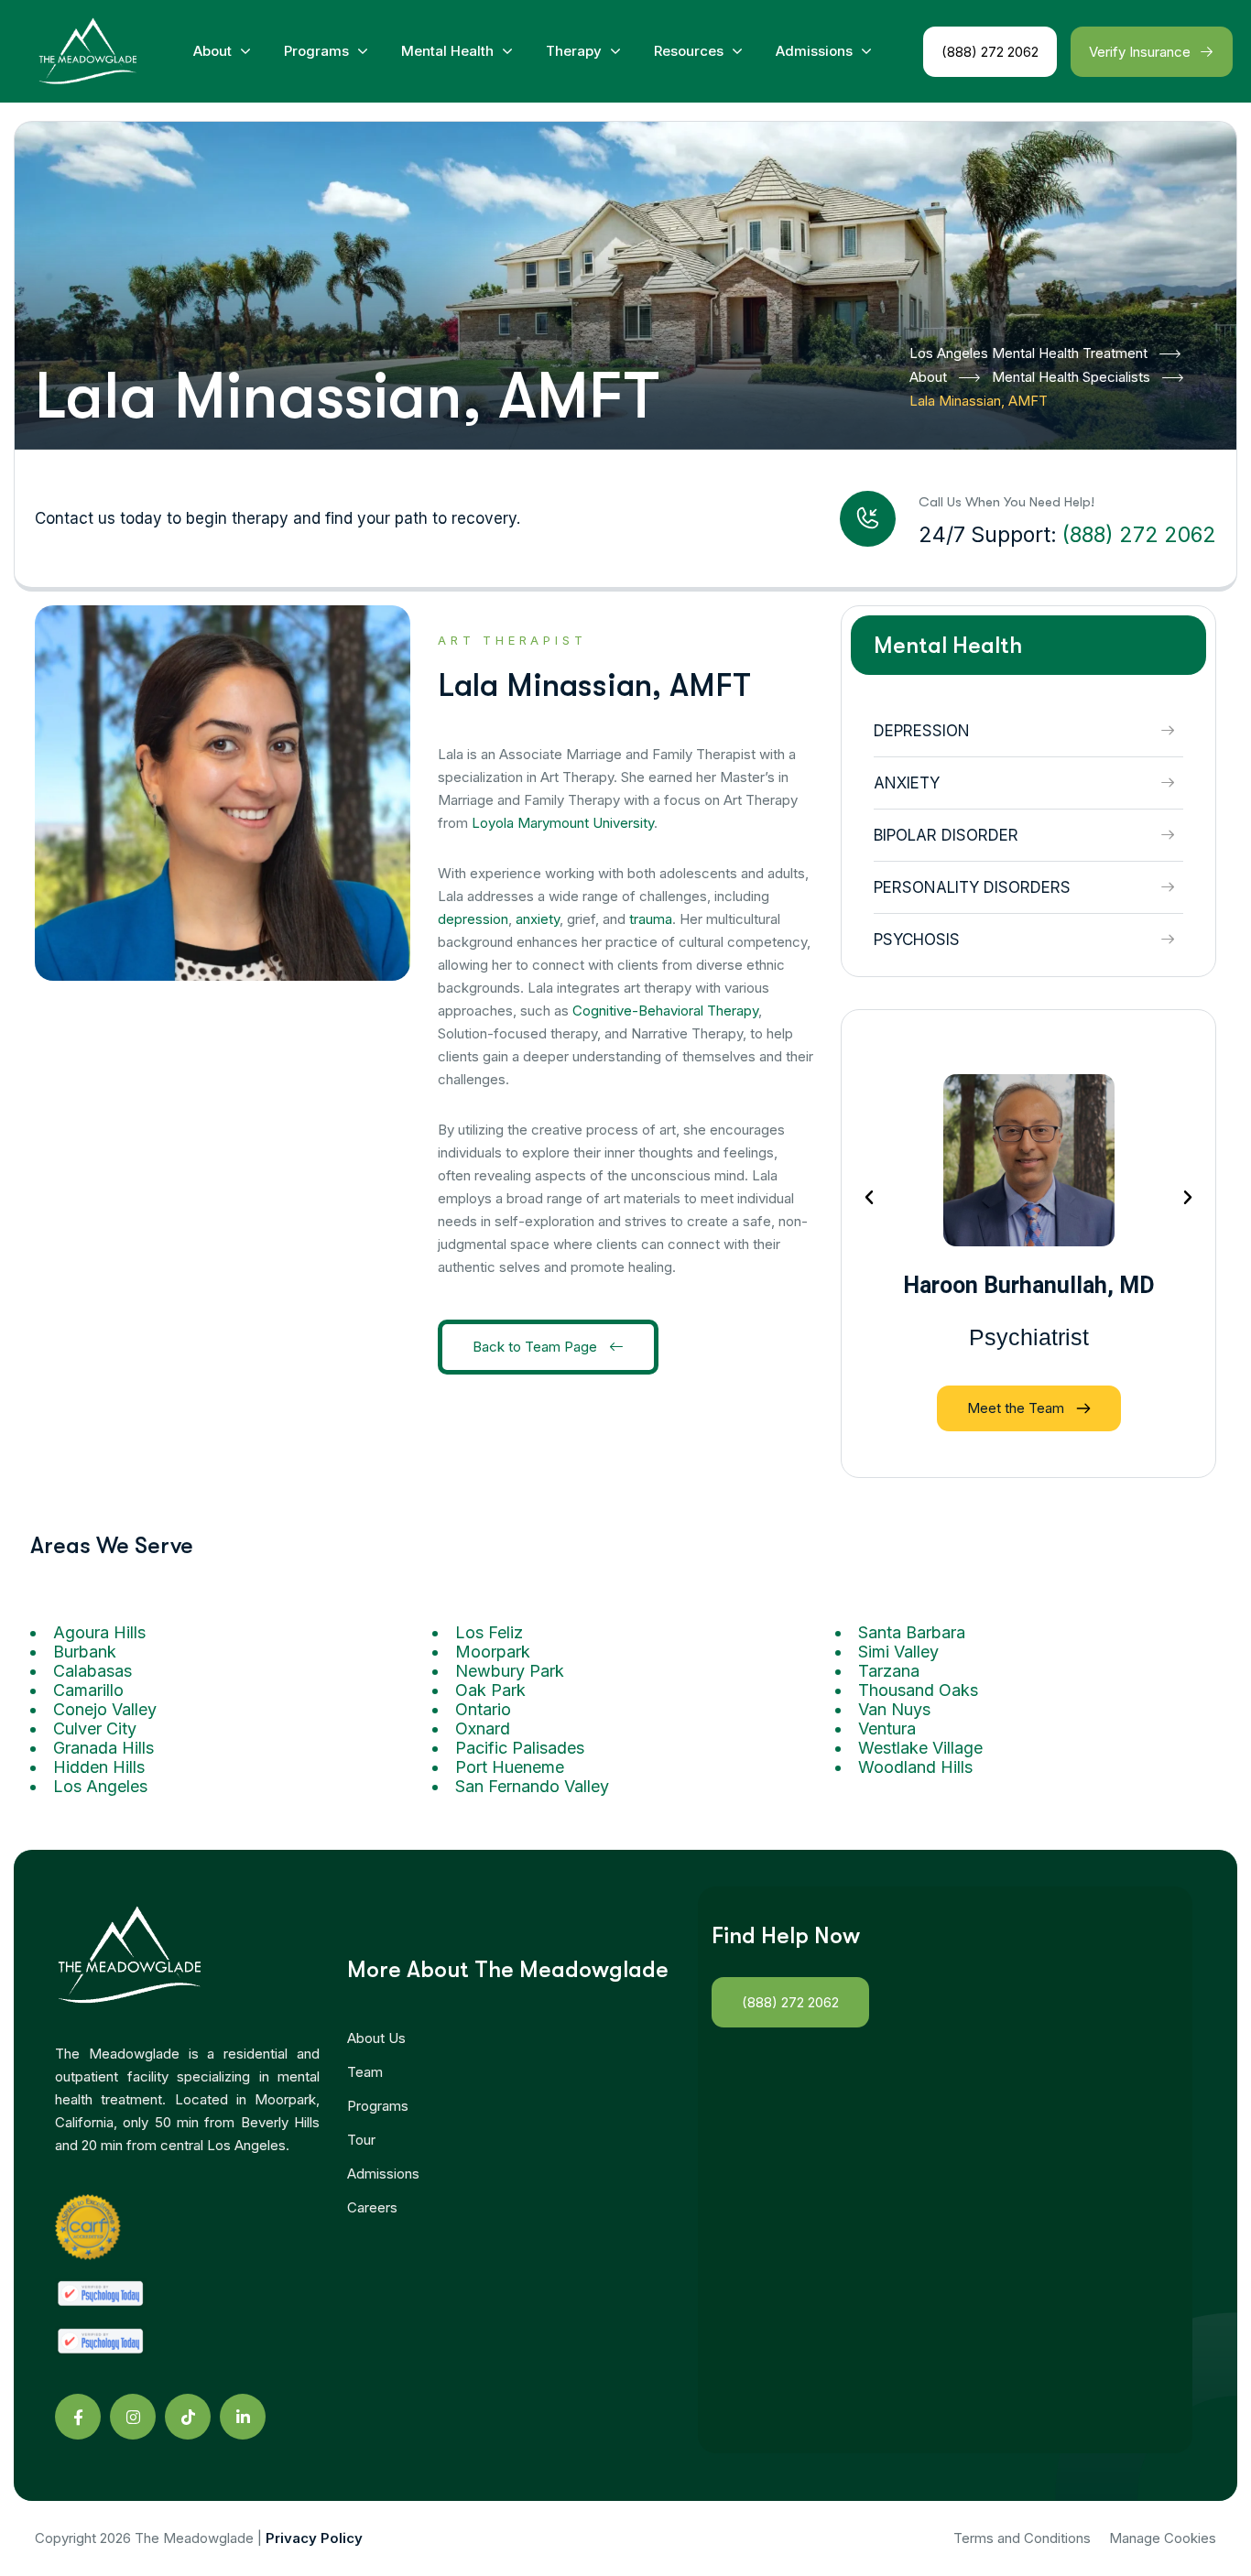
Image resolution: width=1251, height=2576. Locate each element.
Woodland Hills (915, 1767)
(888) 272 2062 (1139, 535)
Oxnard (483, 1728)
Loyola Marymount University (563, 823)
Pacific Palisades (520, 1748)
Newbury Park (510, 1671)
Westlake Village (920, 1748)
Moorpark (493, 1652)
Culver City (95, 1728)
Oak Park (490, 1690)
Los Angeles (100, 1786)
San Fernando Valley (532, 1786)
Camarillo (88, 1690)
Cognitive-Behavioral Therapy (665, 1011)
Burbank (85, 1652)
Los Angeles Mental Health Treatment (1028, 353)
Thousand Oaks (918, 1690)
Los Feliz (489, 1632)
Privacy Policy (314, 2538)
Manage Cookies (1163, 2538)
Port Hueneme (510, 1767)
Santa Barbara (912, 1632)
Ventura (887, 1728)
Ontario (483, 1709)
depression (473, 919)
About (928, 377)
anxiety (538, 919)
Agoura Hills (99, 1632)
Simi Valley (898, 1652)
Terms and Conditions (1022, 2538)
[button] (869, 1198)
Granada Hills (103, 1748)
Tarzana (889, 1671)
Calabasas (92, 1671)
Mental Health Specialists (1071, 377)
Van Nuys (894, 1709)
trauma (651, 919)
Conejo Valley (105, 1709)
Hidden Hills (99, 1767)
